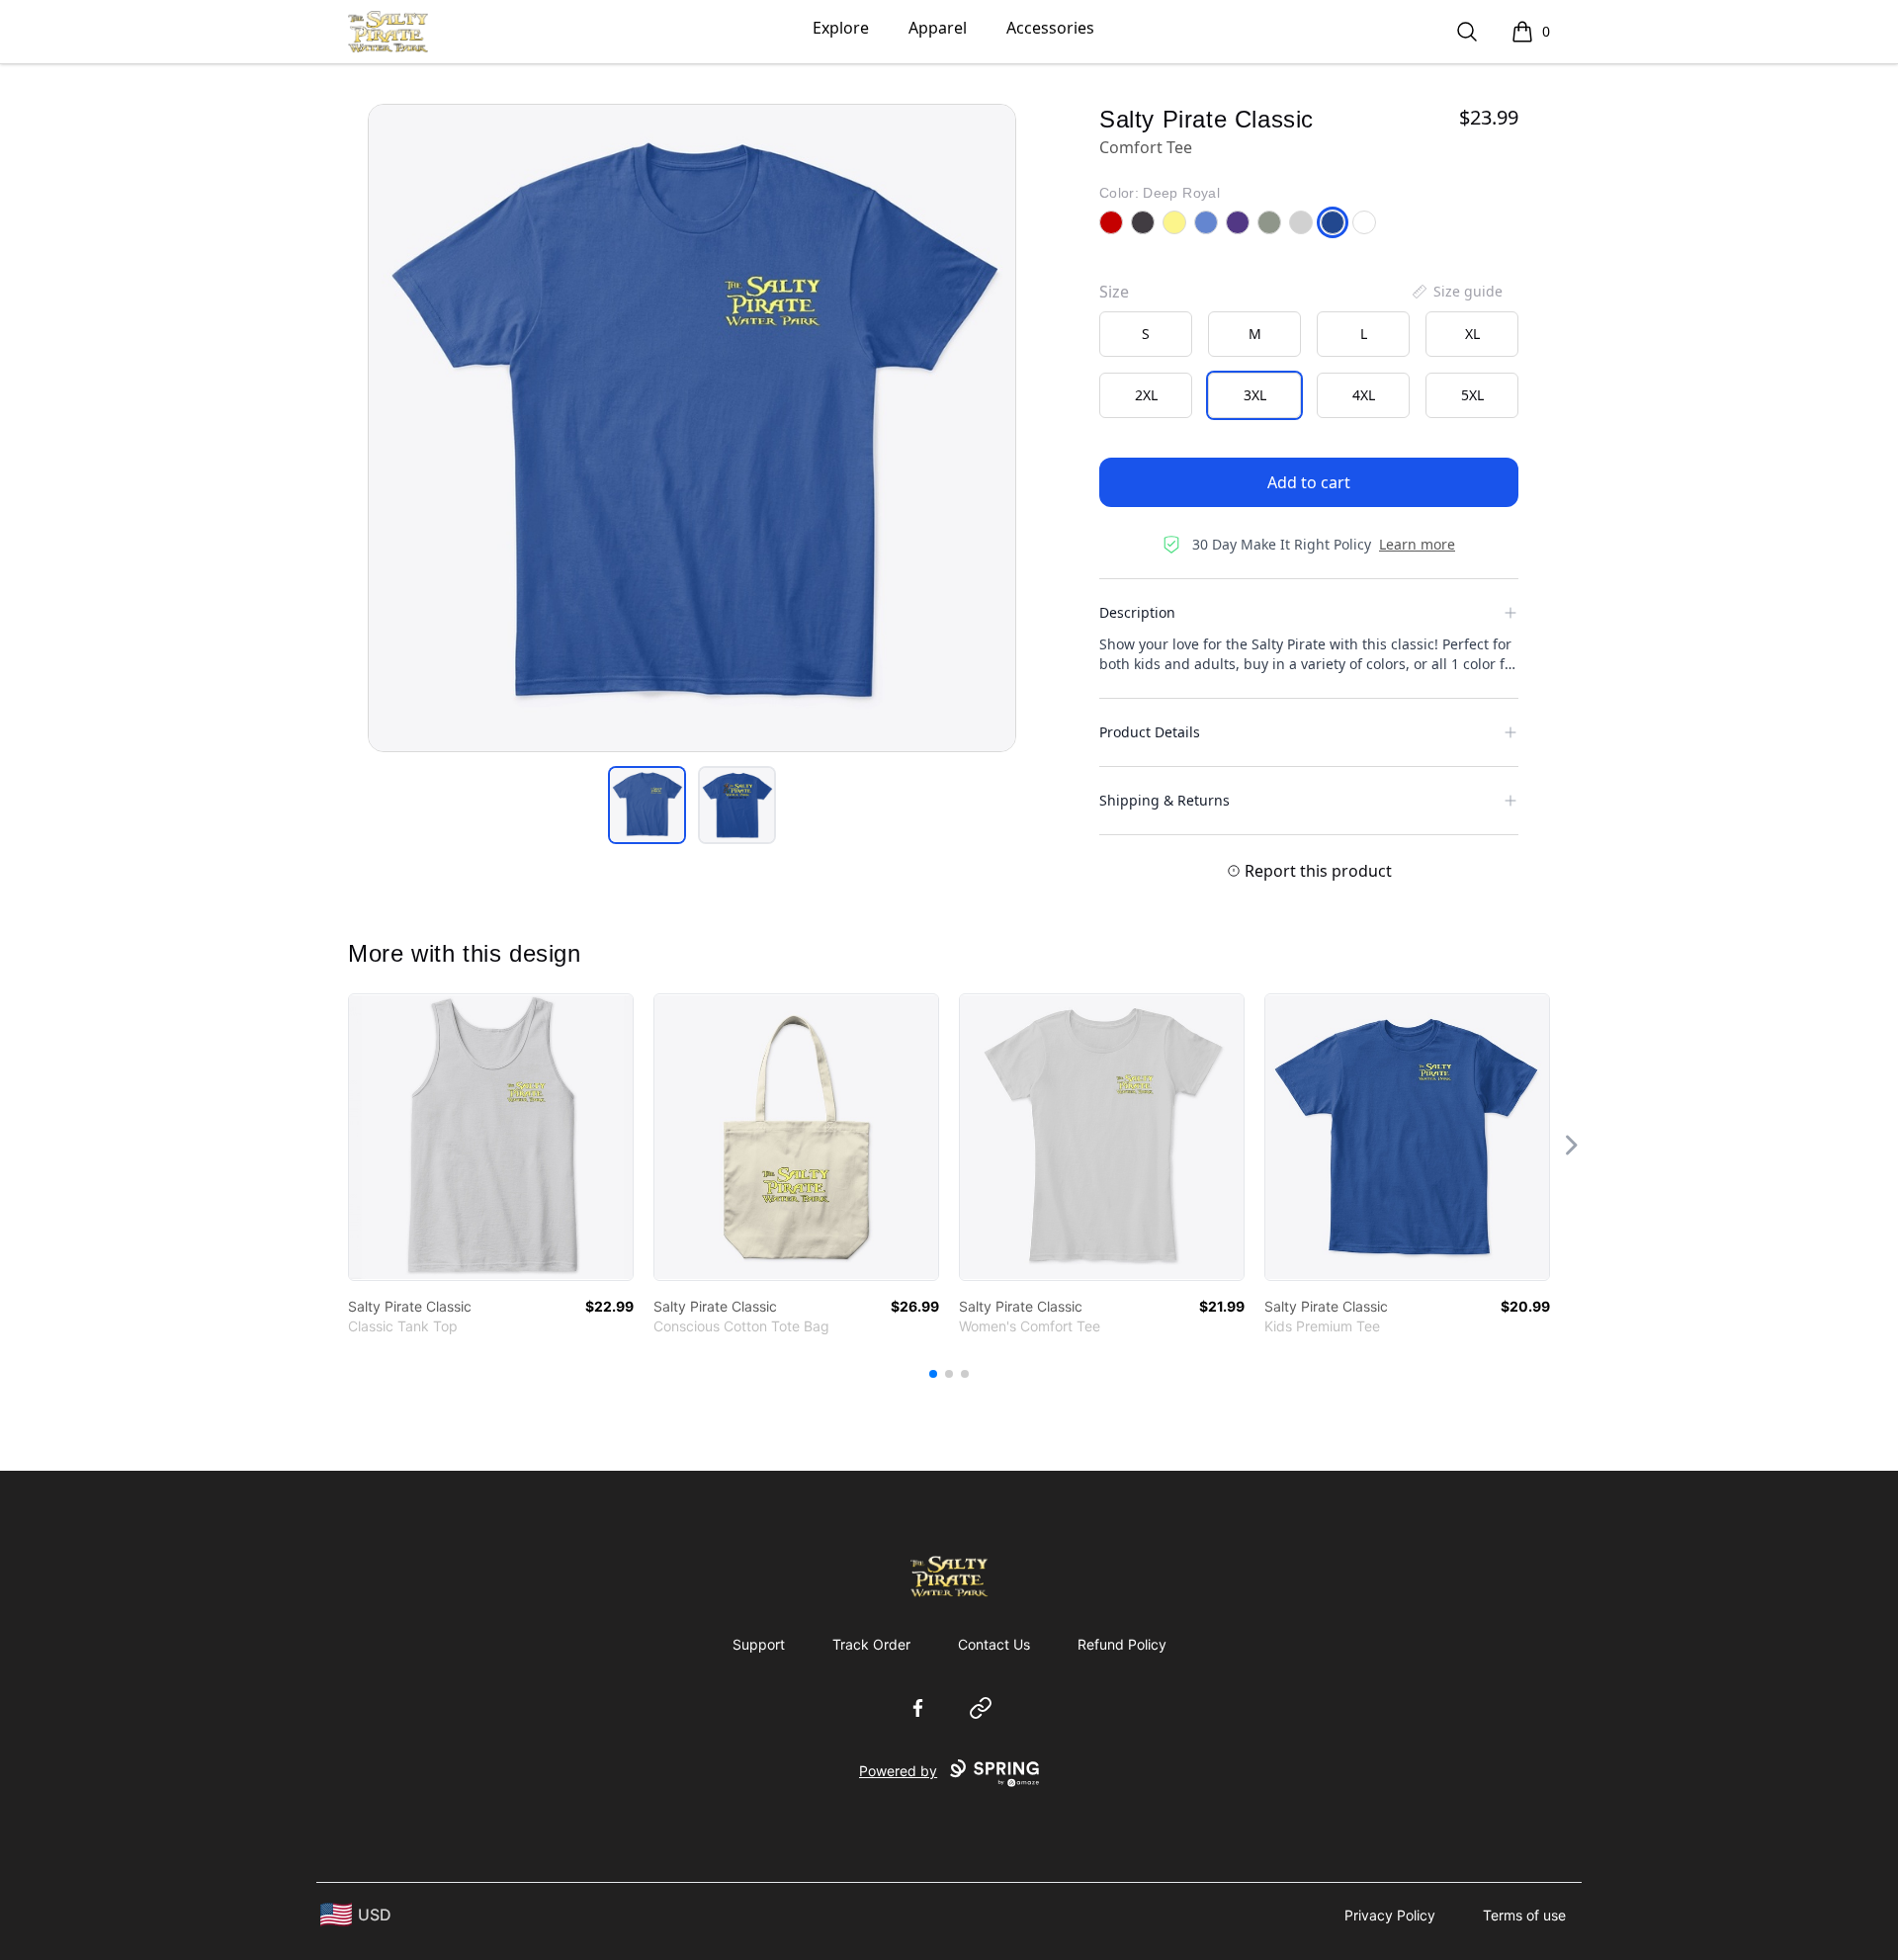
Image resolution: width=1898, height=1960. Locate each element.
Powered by (898, 1771)
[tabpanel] (692, 428)
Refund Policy (1122, 1644)
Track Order (871, 1644)
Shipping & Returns (1165, 800)
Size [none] (1114, 292)
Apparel (938, 28)
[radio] (1146, 334)
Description (1137, 612)
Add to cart (1309, 482)
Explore (841, 28)
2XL (1146, 395)
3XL (1255, 395)
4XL (1364, 395)
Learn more (1417, 544)
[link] (491, 1137)
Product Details (1150, 732)
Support (759, 1644)
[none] (1456, 292)
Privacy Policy (1390, 1915)
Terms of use (1524, 1915)
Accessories (1050, 28)
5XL (1472, 395)
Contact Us (994, 1644)
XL (1472, 334)
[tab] (647, 805)
